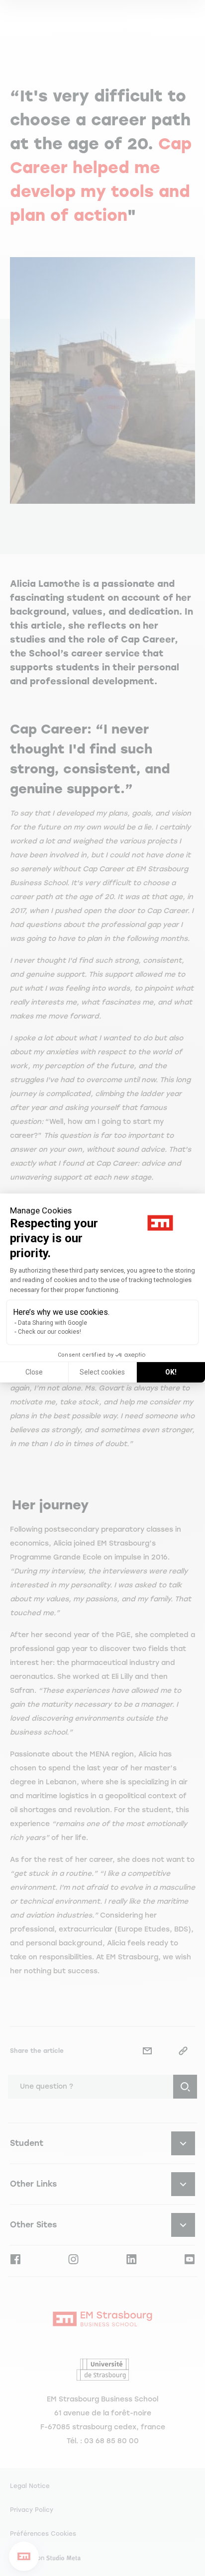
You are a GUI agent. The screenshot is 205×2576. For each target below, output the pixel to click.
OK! (171, 1372)
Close (34, 1372)
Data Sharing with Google (52, 1323)
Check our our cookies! (50, 1332)
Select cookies (102, 1372)
